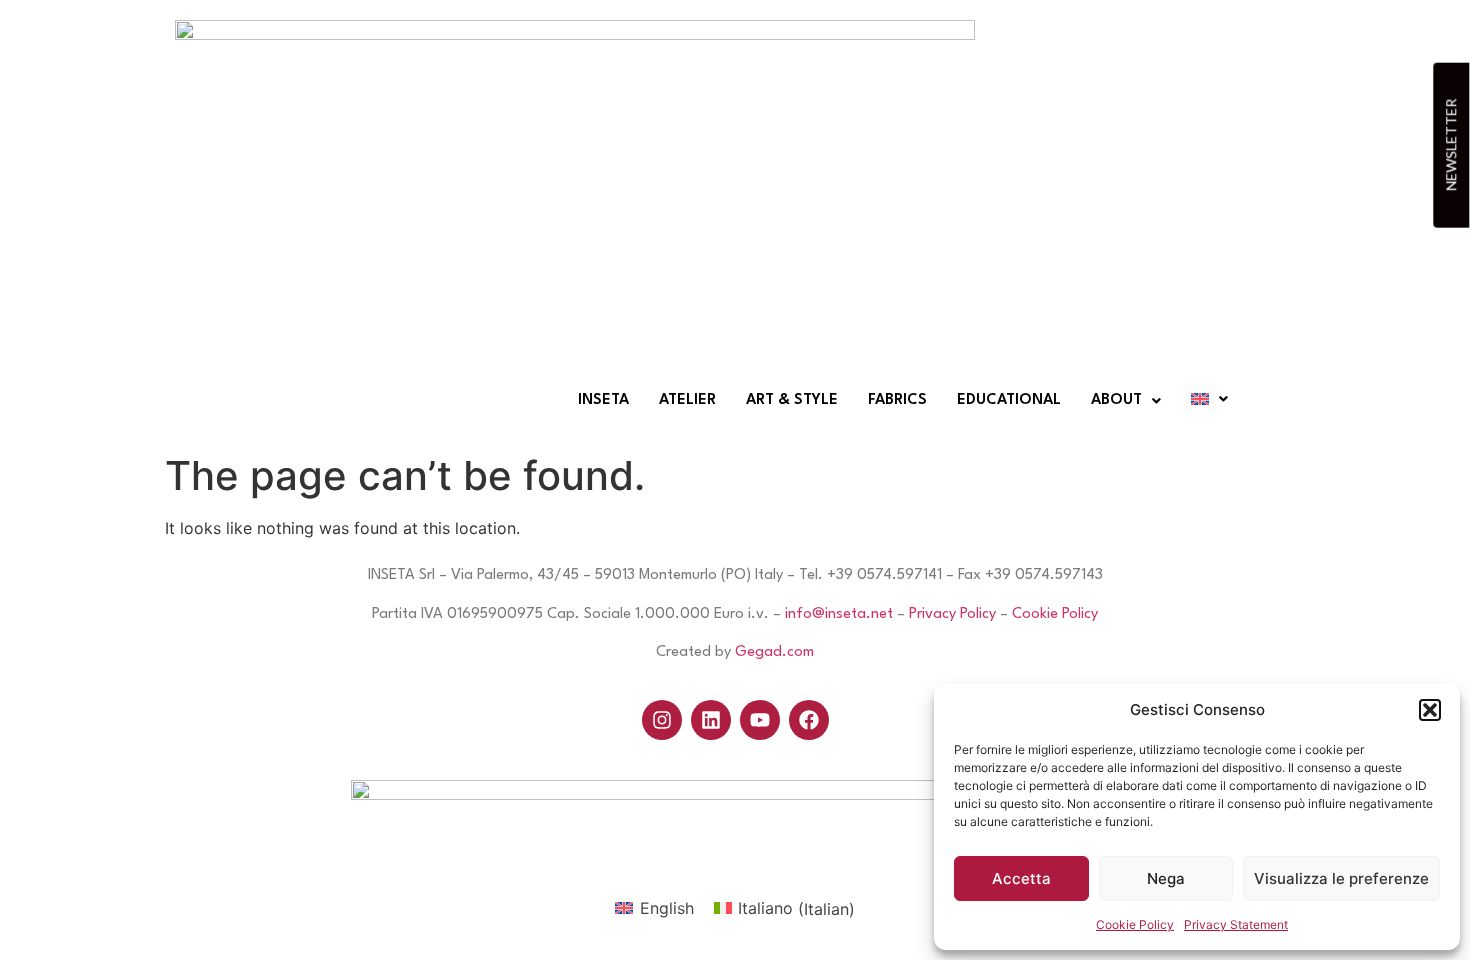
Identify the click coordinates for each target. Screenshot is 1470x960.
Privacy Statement (1236, 924)
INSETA (603, 400)
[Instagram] (662, 720)
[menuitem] (654, 908)
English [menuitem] (667, 908)
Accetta (1021, 878)
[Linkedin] (711, 720)
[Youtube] (760, 720)
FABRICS (897, 400)
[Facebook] (809, 720)
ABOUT (1116, 400)
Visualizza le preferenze (1341, 878)
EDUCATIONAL (1009, 400)
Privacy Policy (952, 614)
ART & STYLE (792, 400)
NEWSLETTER (1450, 145)
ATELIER (687, 400)
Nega (1166, 878)
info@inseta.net (839, 614)
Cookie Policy (1135, 924)
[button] (1430, 710)
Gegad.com (774, 652)
